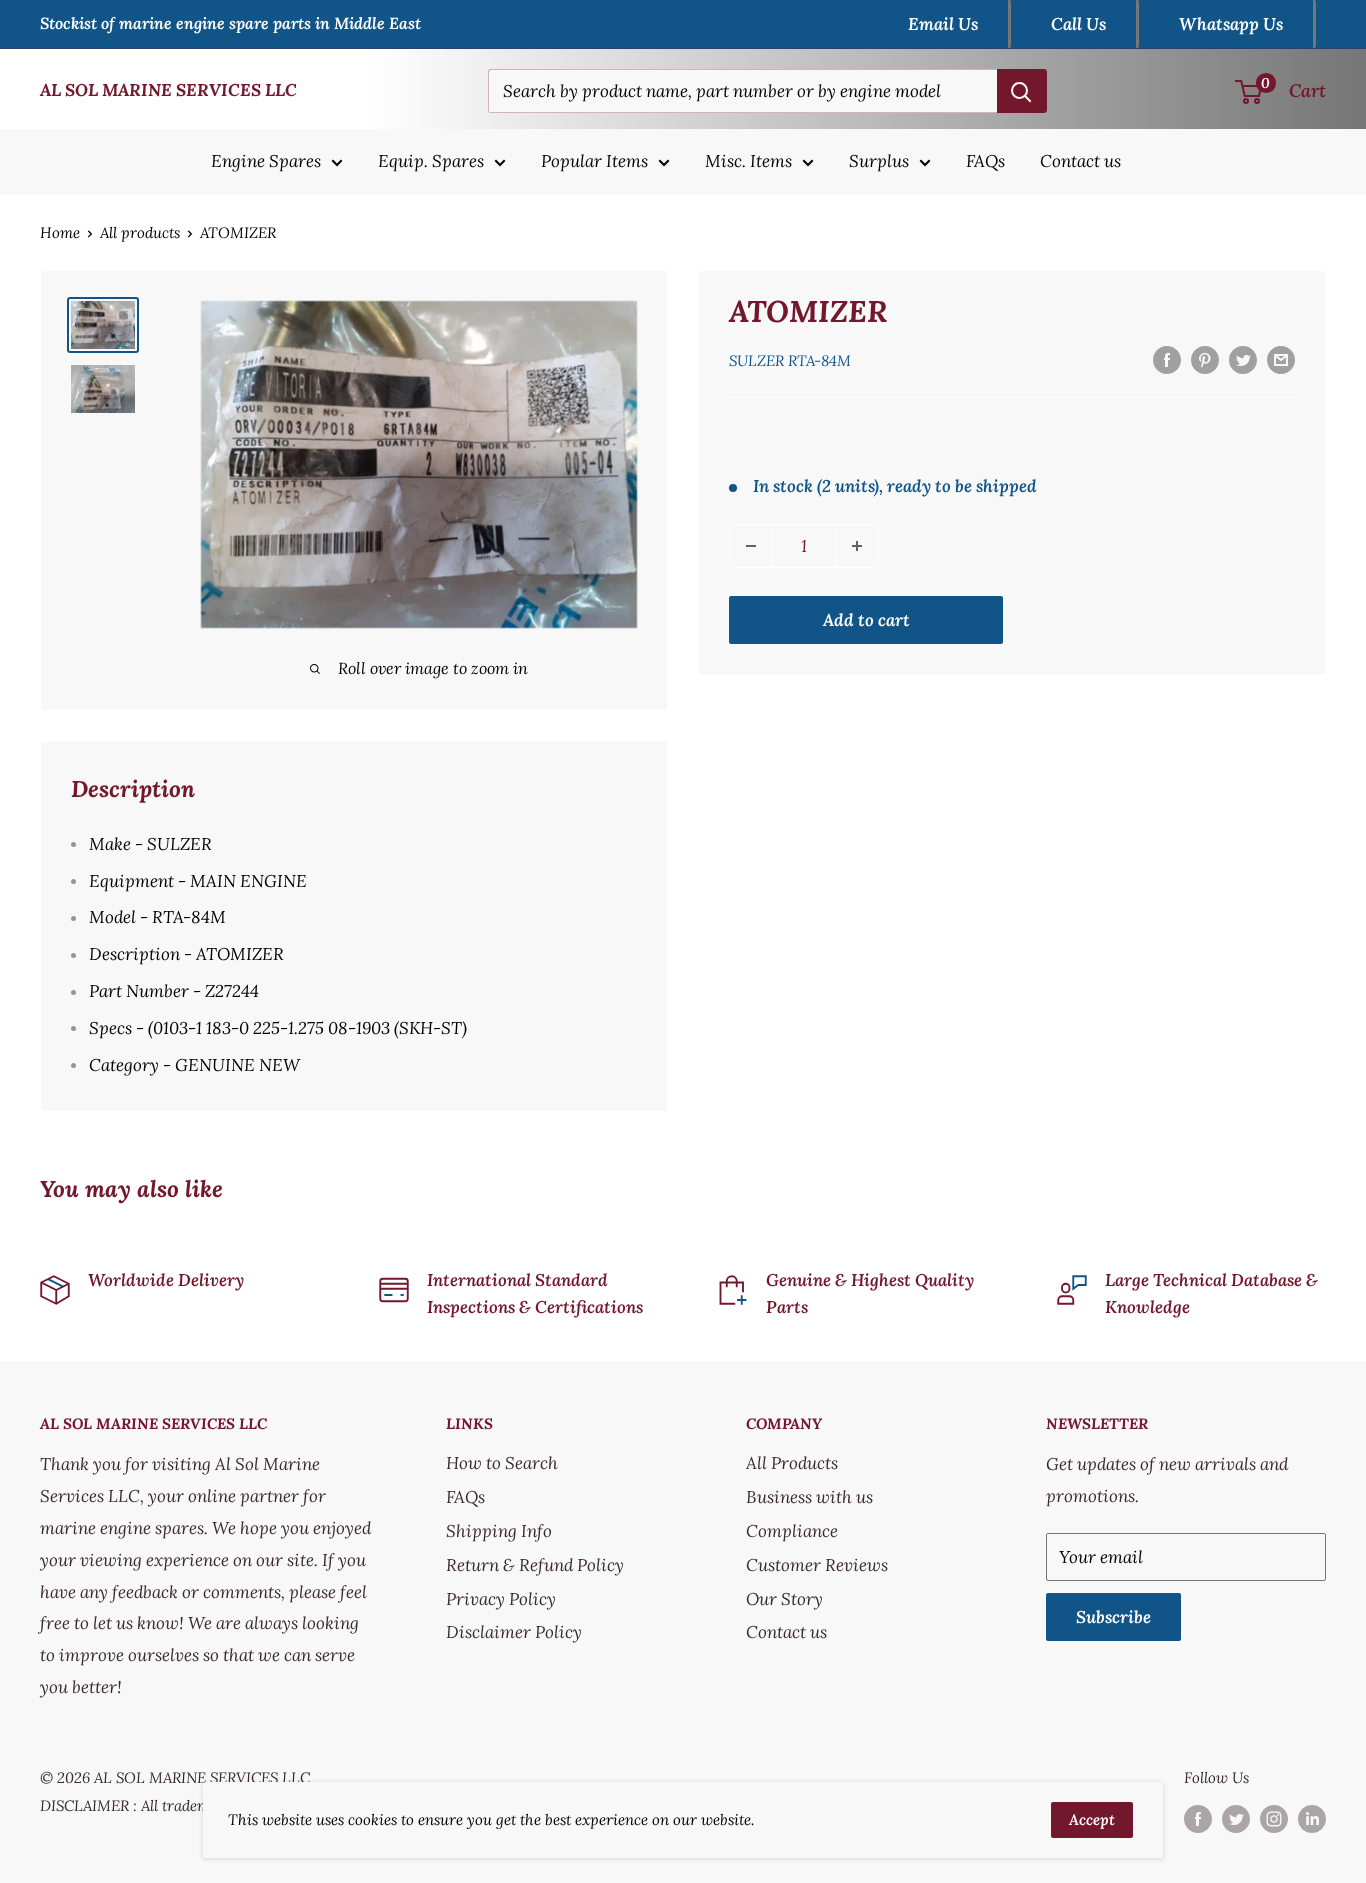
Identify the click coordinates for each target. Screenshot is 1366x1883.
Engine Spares (266, 161)
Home (60, 232)
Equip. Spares (431, 161)
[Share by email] (1281, 359)
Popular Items (594, 161)
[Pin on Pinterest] (1205, 359)
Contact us (1080, 161)
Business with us (809, 1497)
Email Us (943, 24)
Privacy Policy (501, 1599)
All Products (792, 1463)
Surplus (879, 161)
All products (140, 232)
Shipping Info (499, 1531)
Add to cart (866, 620)
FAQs (985, 161)
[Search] (1022, 91)
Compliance (792, 1531)
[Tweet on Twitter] (1243, 359)
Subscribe (1113, 1617)
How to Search (502, 1463)
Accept (1092, 1819)
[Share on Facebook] (1167, 359)
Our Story (784, 1599)
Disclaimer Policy (514, 1632)
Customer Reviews (817, 1565)
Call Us (1078, 24)
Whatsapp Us (1231, 24)
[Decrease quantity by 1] (751, 546)
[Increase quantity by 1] (857, 546)
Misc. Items (748, 161)
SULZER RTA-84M (790, 360)
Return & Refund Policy (535, 1565)
